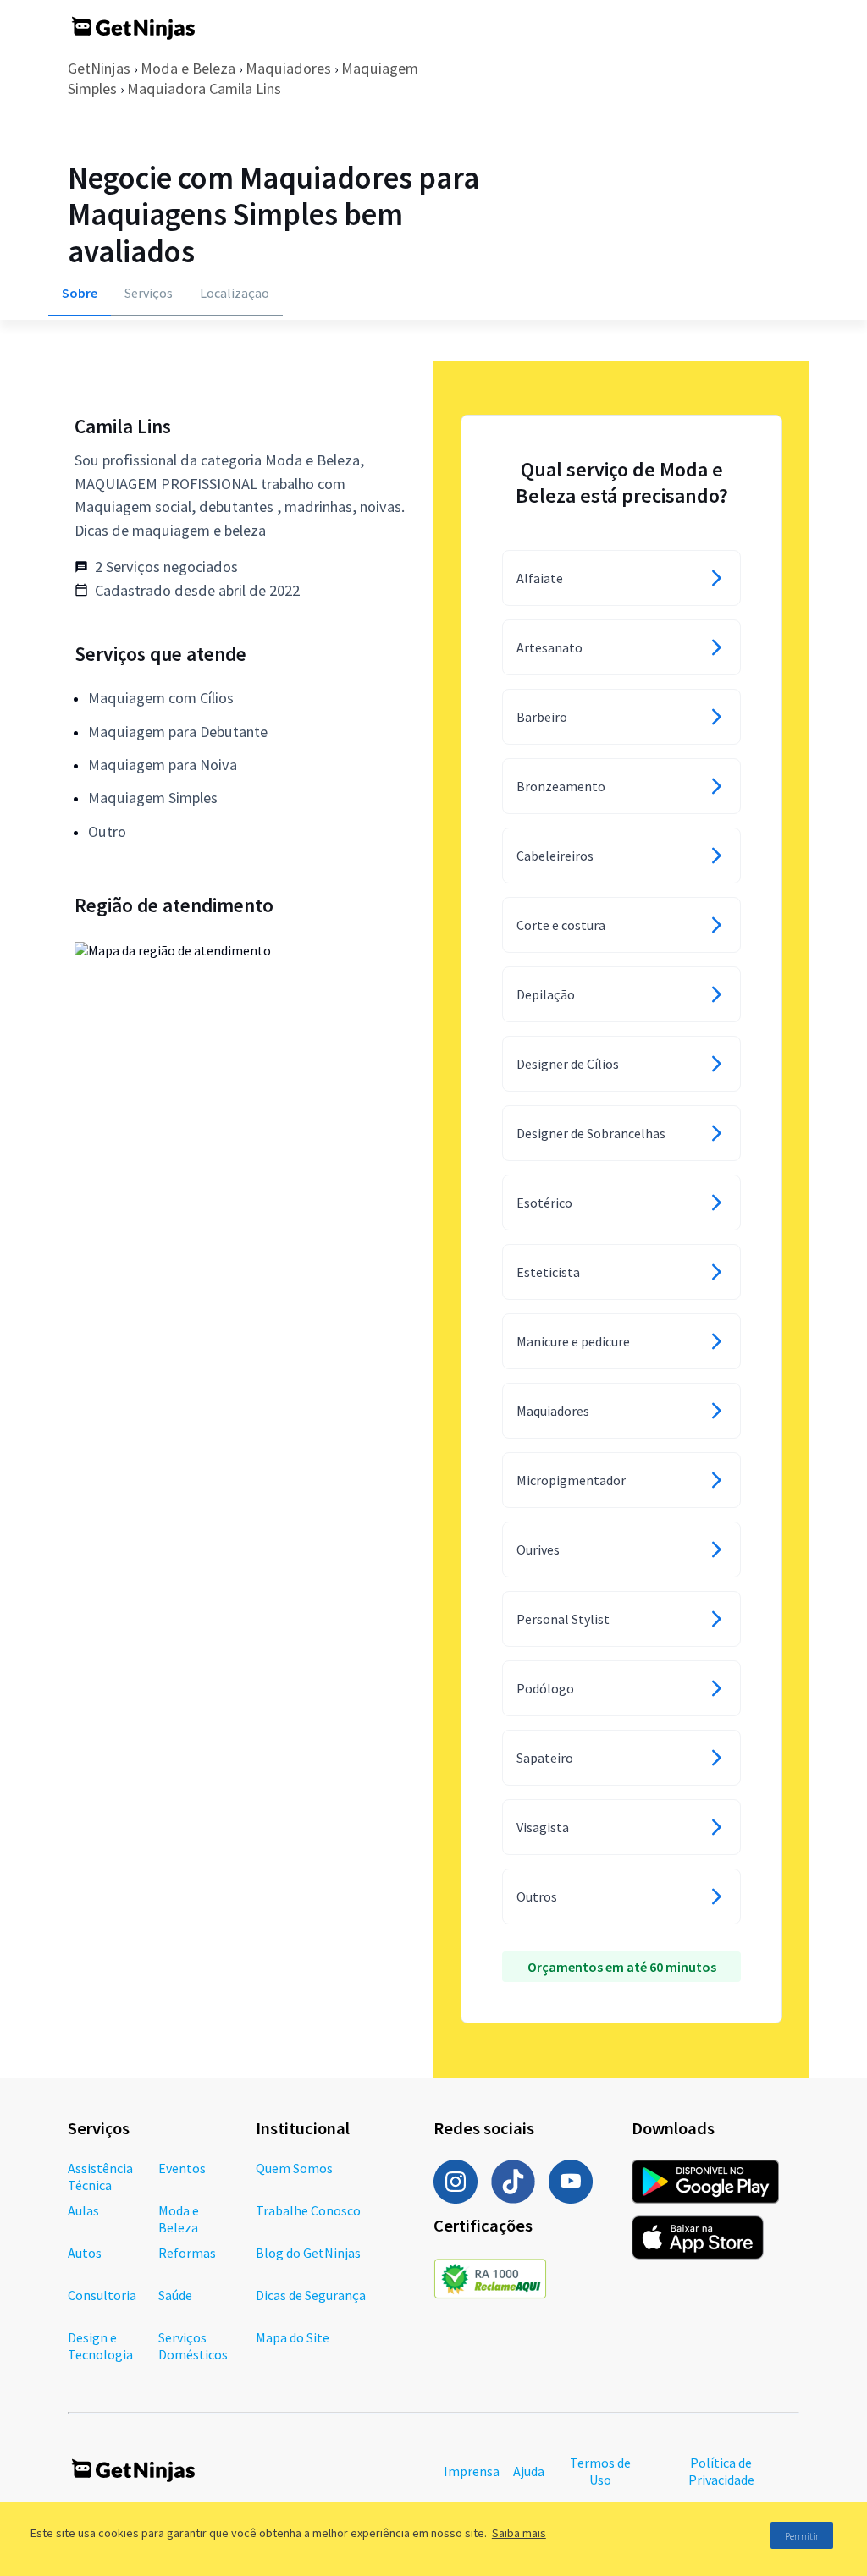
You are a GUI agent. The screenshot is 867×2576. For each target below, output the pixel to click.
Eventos (182, 2168)
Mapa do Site (293, 2337)
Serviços (149, 293)
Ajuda (529, 2471)
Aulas (83, 2210)
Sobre (80, 293)
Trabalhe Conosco (308, 2210)
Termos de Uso (600, 2471)
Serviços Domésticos (193, 2346)
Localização (235, 293)
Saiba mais (519, 2533)
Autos (85, 2253)
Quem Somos (294, 2168)
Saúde (175, 2295)
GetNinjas (99, 68)
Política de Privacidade (721, 2471)
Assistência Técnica (100, 2177)
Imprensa (472, 2471)
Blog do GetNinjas (308, 2253)
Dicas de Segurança (311, 2295)
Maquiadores (288, 68)
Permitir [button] (802, 2536)
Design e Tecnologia (100, 2346)
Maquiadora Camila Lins (204, 88)
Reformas (187, 2253)
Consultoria (102, 2295)
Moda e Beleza (188, 68)
